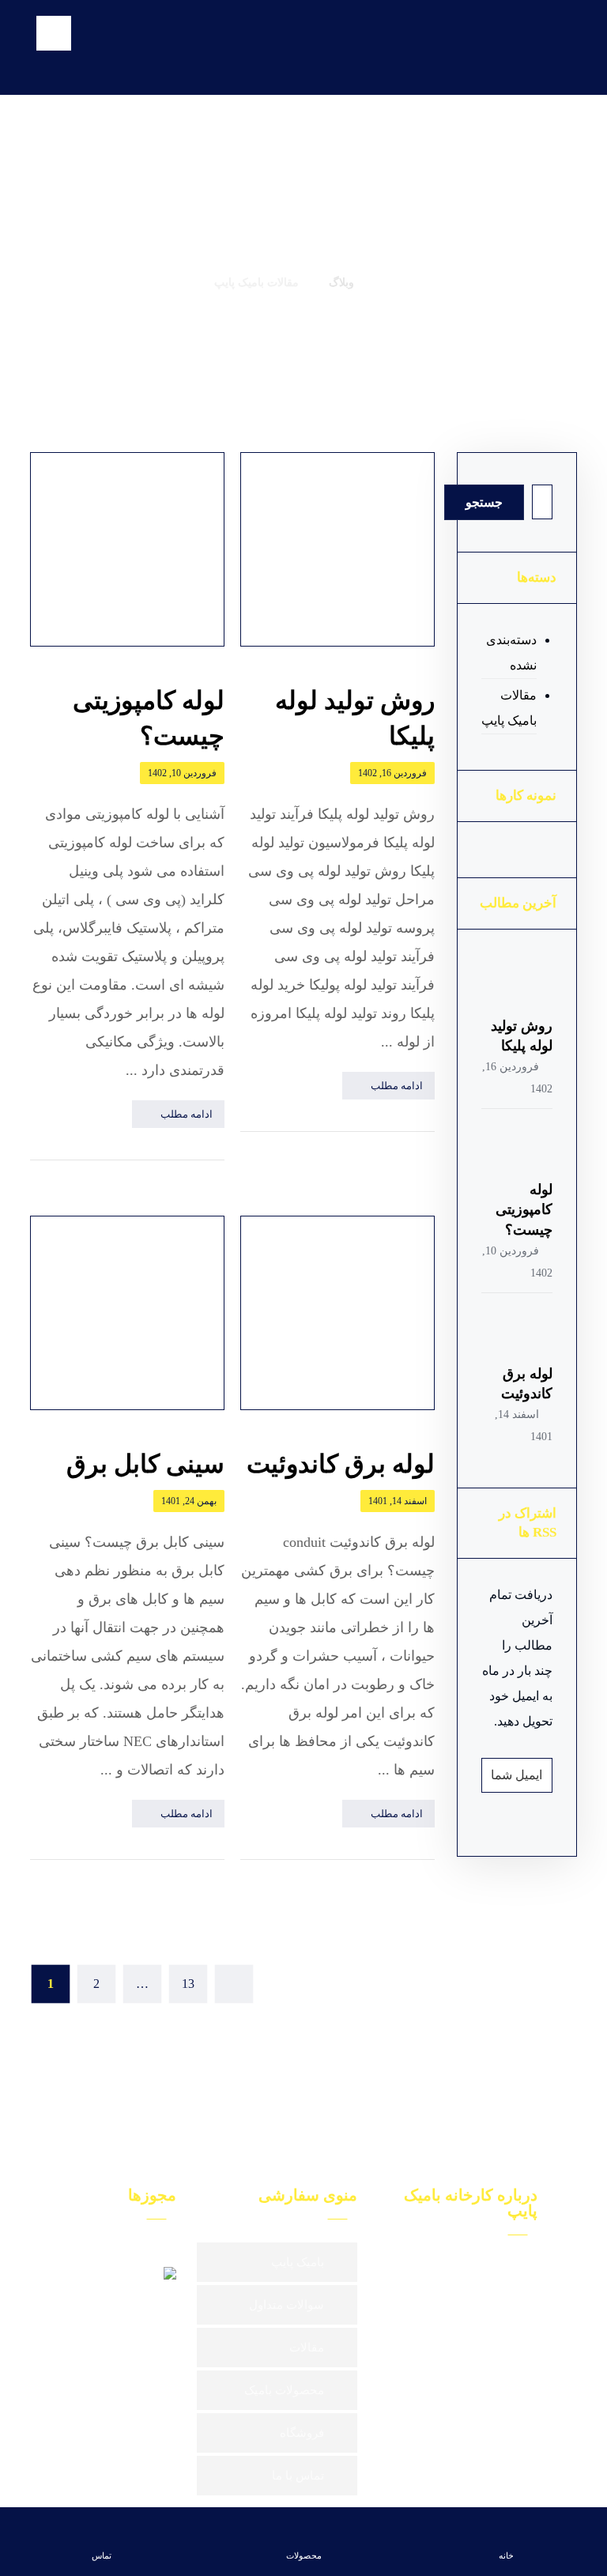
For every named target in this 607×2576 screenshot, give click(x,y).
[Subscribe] (501, 1775)
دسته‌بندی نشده (511, 652)
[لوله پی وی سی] (522, 48)
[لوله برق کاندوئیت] (521, 1333)
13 (188, 1984)
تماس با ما (298, 2476)
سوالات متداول (287, 2305)
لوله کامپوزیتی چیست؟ (524, 1209)
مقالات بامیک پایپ (509, 708)
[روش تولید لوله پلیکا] (521, 985)
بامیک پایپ (298, 2262)
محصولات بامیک (284, 2390)
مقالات (307, 2348)
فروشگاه (302, 2433)
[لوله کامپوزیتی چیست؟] (521, 1148)
